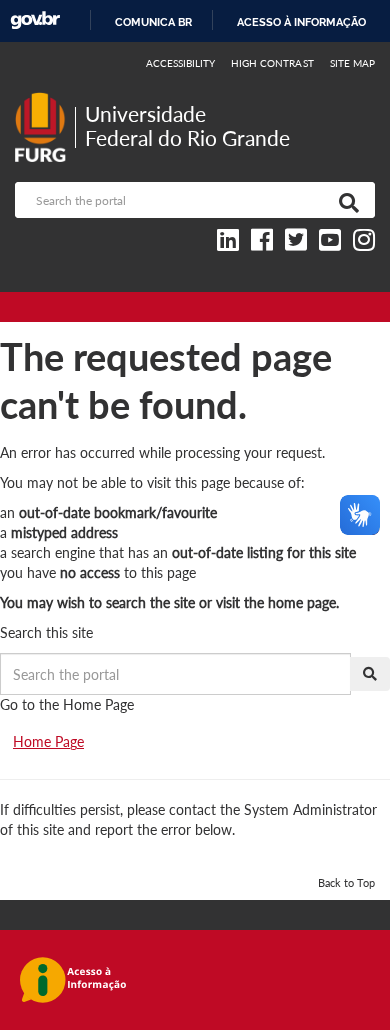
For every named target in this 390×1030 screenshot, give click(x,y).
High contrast (272, 63)
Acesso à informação (301, 22)
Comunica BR (153, 22)
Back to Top (346, 882)
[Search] (345, 200)
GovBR (35, 20)
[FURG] (45, 100)
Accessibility (181, 63)
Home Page (48, 741)
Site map (352, 63)
